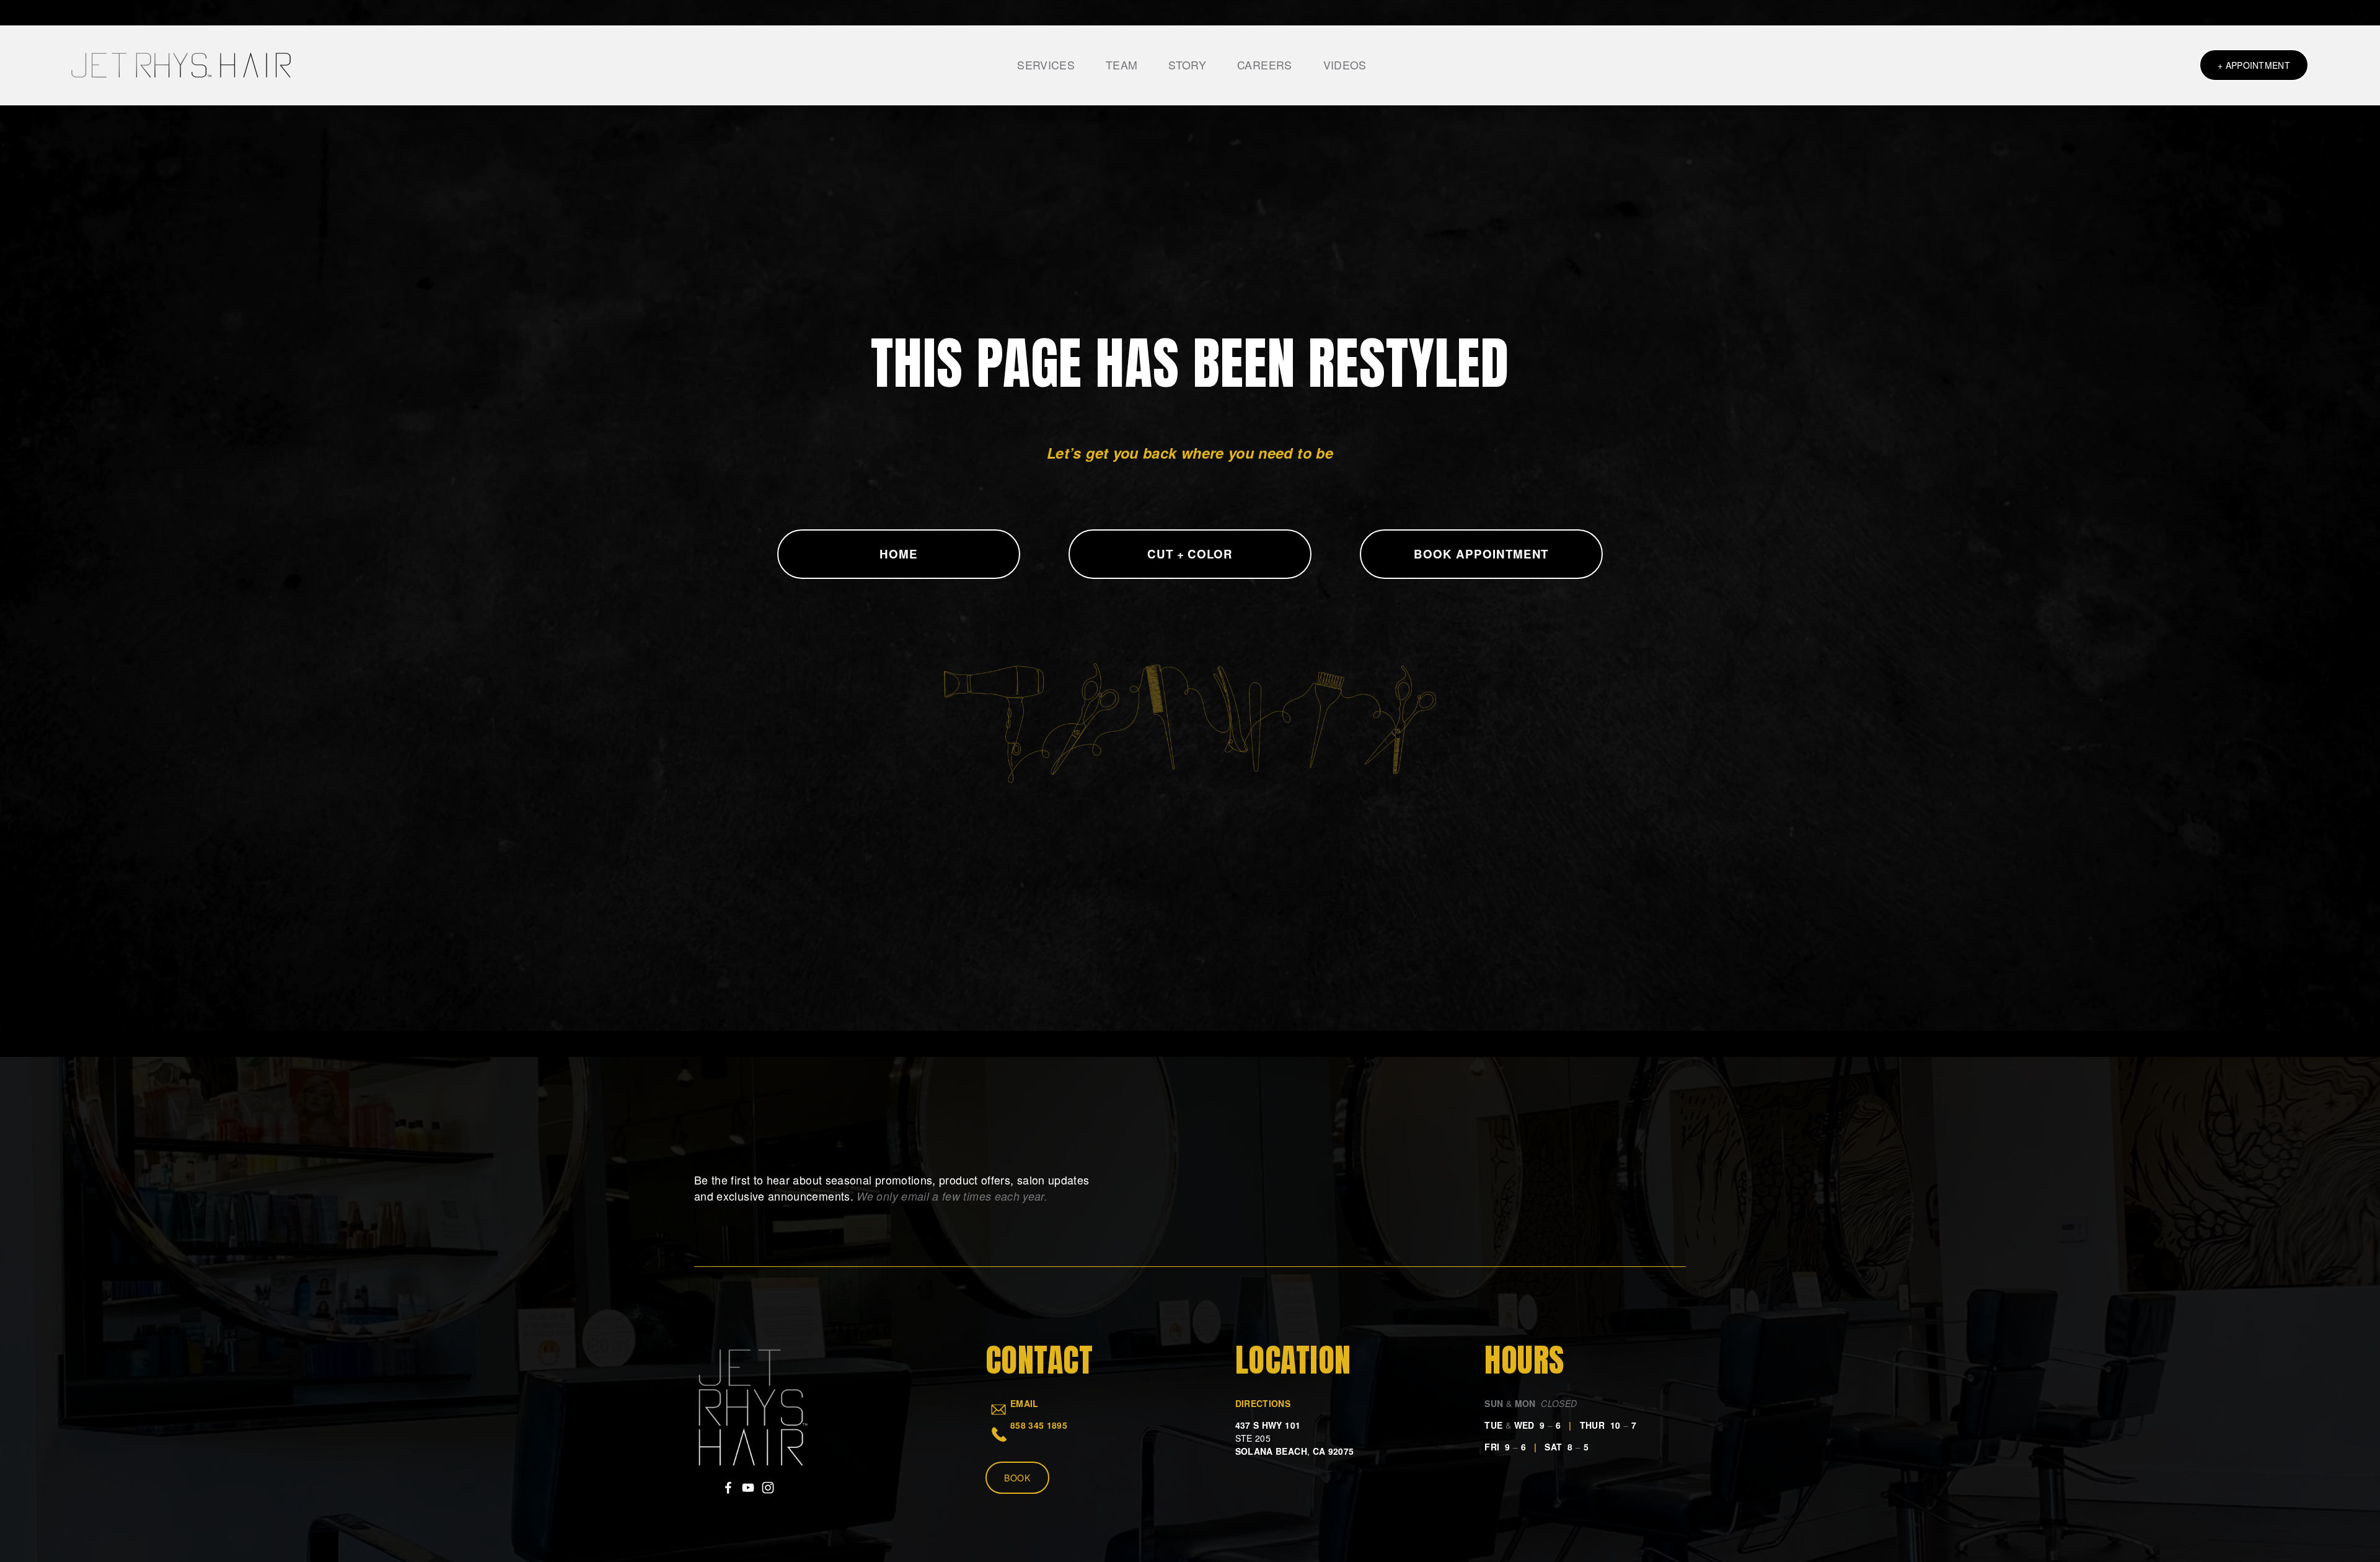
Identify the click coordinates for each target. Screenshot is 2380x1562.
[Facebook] (728, 1488)
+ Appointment (2254, 65)
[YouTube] (748, 1488)
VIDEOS (1345, 65)
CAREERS (1265, 65)
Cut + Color (1190, 554)
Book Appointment (1481, 554)
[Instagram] (768, 1488)
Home (899, 554)
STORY (1187, 65)
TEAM (1122, 65)
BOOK (1017, 1478)
